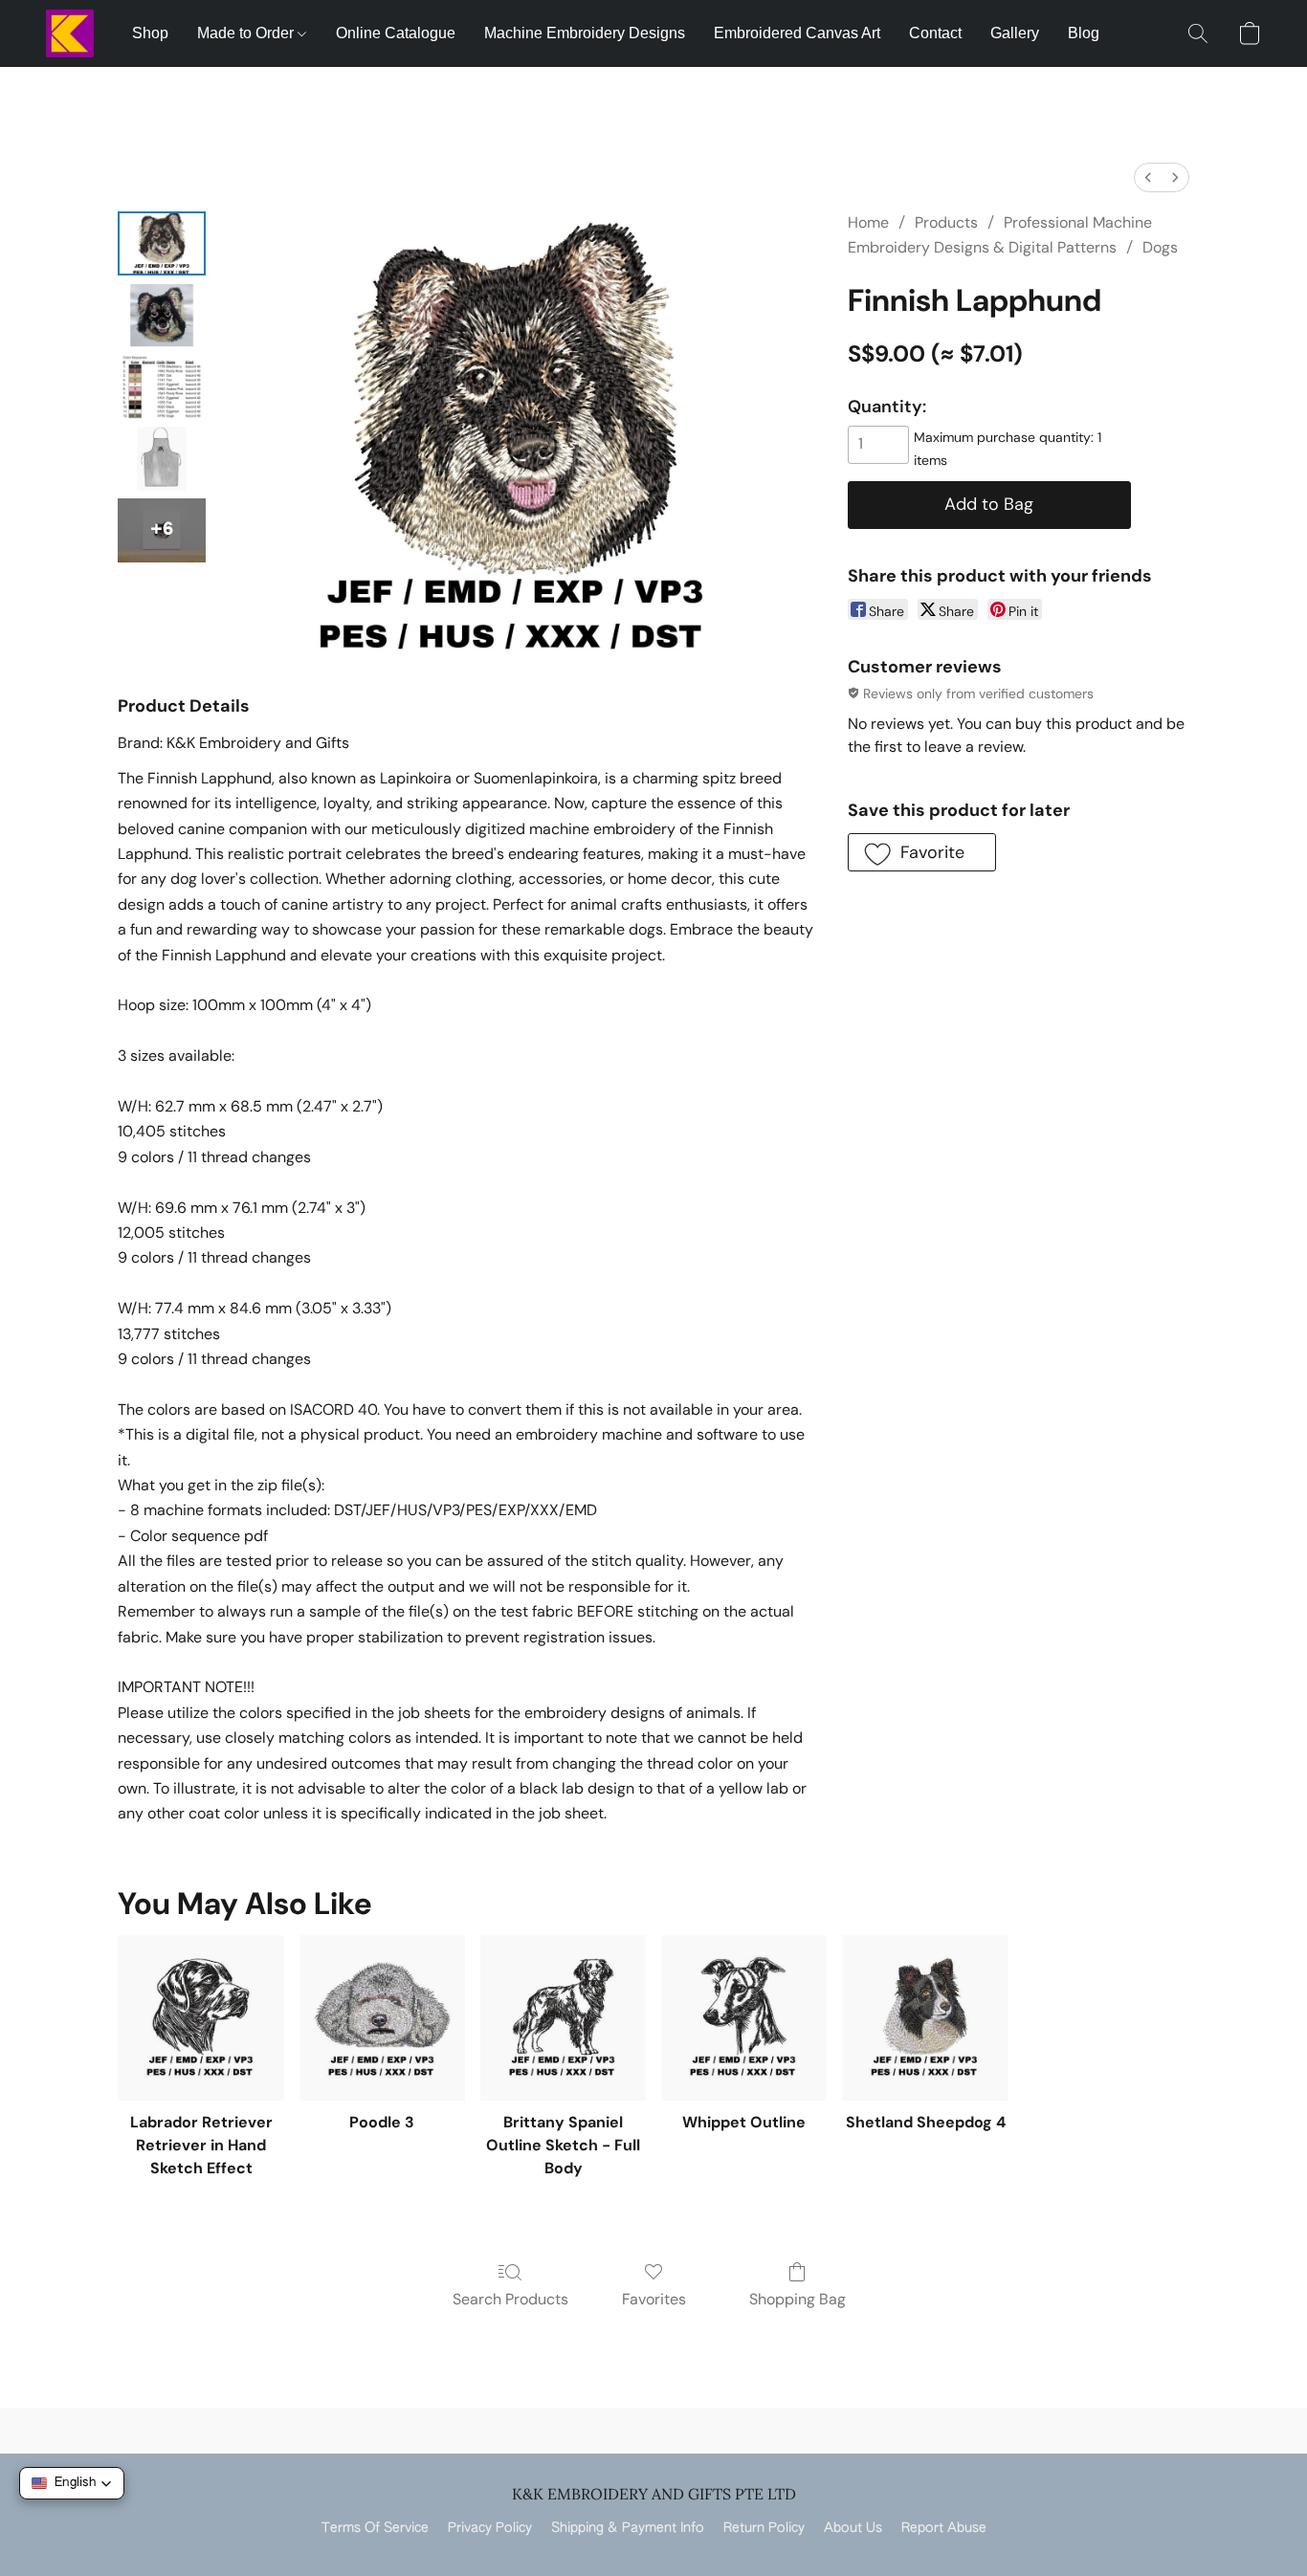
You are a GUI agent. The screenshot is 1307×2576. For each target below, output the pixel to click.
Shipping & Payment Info (628, 2528)
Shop (150, 33)
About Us (853, 2528)
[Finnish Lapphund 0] (162, 243)
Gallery (1015, 33)
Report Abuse (944, 2528)
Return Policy (764, 2528)
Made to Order (247, 33)
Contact (935, 33)
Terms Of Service (375, 2528)
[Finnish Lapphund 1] (162, 315)
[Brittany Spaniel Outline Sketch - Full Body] (563, 2018)
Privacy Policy (490, 2528)
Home (868, 222)
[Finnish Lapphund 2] (162, 387)
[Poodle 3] (382, 2018)
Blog (1084, 33)
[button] (70, 33)
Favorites (654, 2299)
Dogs (1160, 247)
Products (946, 222)
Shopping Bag (797, 2299)
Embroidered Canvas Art (797, 33)
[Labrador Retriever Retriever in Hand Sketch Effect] (200, 2018)
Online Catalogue (396, 33)
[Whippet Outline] (744, 2018)
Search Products (510, 2299)
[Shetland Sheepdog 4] (925, 2018)
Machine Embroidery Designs (585, 33)
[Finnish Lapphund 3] (162, 459)
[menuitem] (1148, 177)
